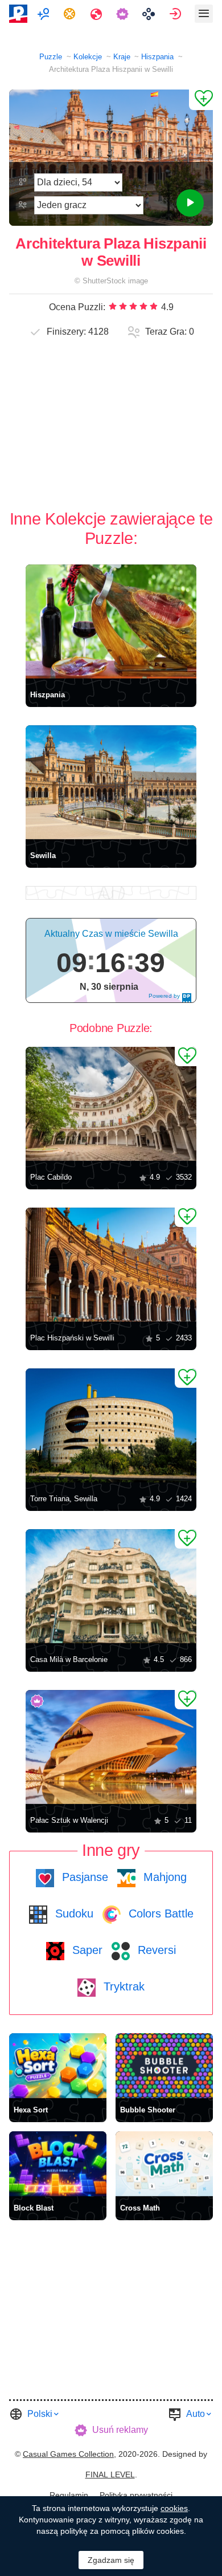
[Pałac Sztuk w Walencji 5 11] (111, 1747)
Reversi (155, 1950)
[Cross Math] (164, 2164)
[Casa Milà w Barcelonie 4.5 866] (111, 1586)
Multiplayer (45, 14)
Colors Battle (159, 1913)
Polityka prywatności (136, 2495)
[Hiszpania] (111, 621)
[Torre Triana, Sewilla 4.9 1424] (111, 1425)
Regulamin (69, 2495)
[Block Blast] (58, 2164)
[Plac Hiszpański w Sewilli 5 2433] (111, 1265)
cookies (174, 2508)
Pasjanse (83, 1877)
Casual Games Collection (68, 2454)
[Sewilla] (111, 782)
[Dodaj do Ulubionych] (201, 100)
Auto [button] (196, 2414)
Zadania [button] (71, 14)
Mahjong (163, 1877)
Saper (86, 1950)
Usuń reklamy (120, 2430)
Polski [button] (40, 2414)
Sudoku (73, 1913)
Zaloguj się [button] (177, 14)
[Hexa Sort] (58, 2066)
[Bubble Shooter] (164, 2066)
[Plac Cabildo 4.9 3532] (111, 1104)
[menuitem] (45, 14)
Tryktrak (122, 1986)
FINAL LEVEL (110, 2475)
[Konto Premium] (124, 14)
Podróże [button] (98, 14)
